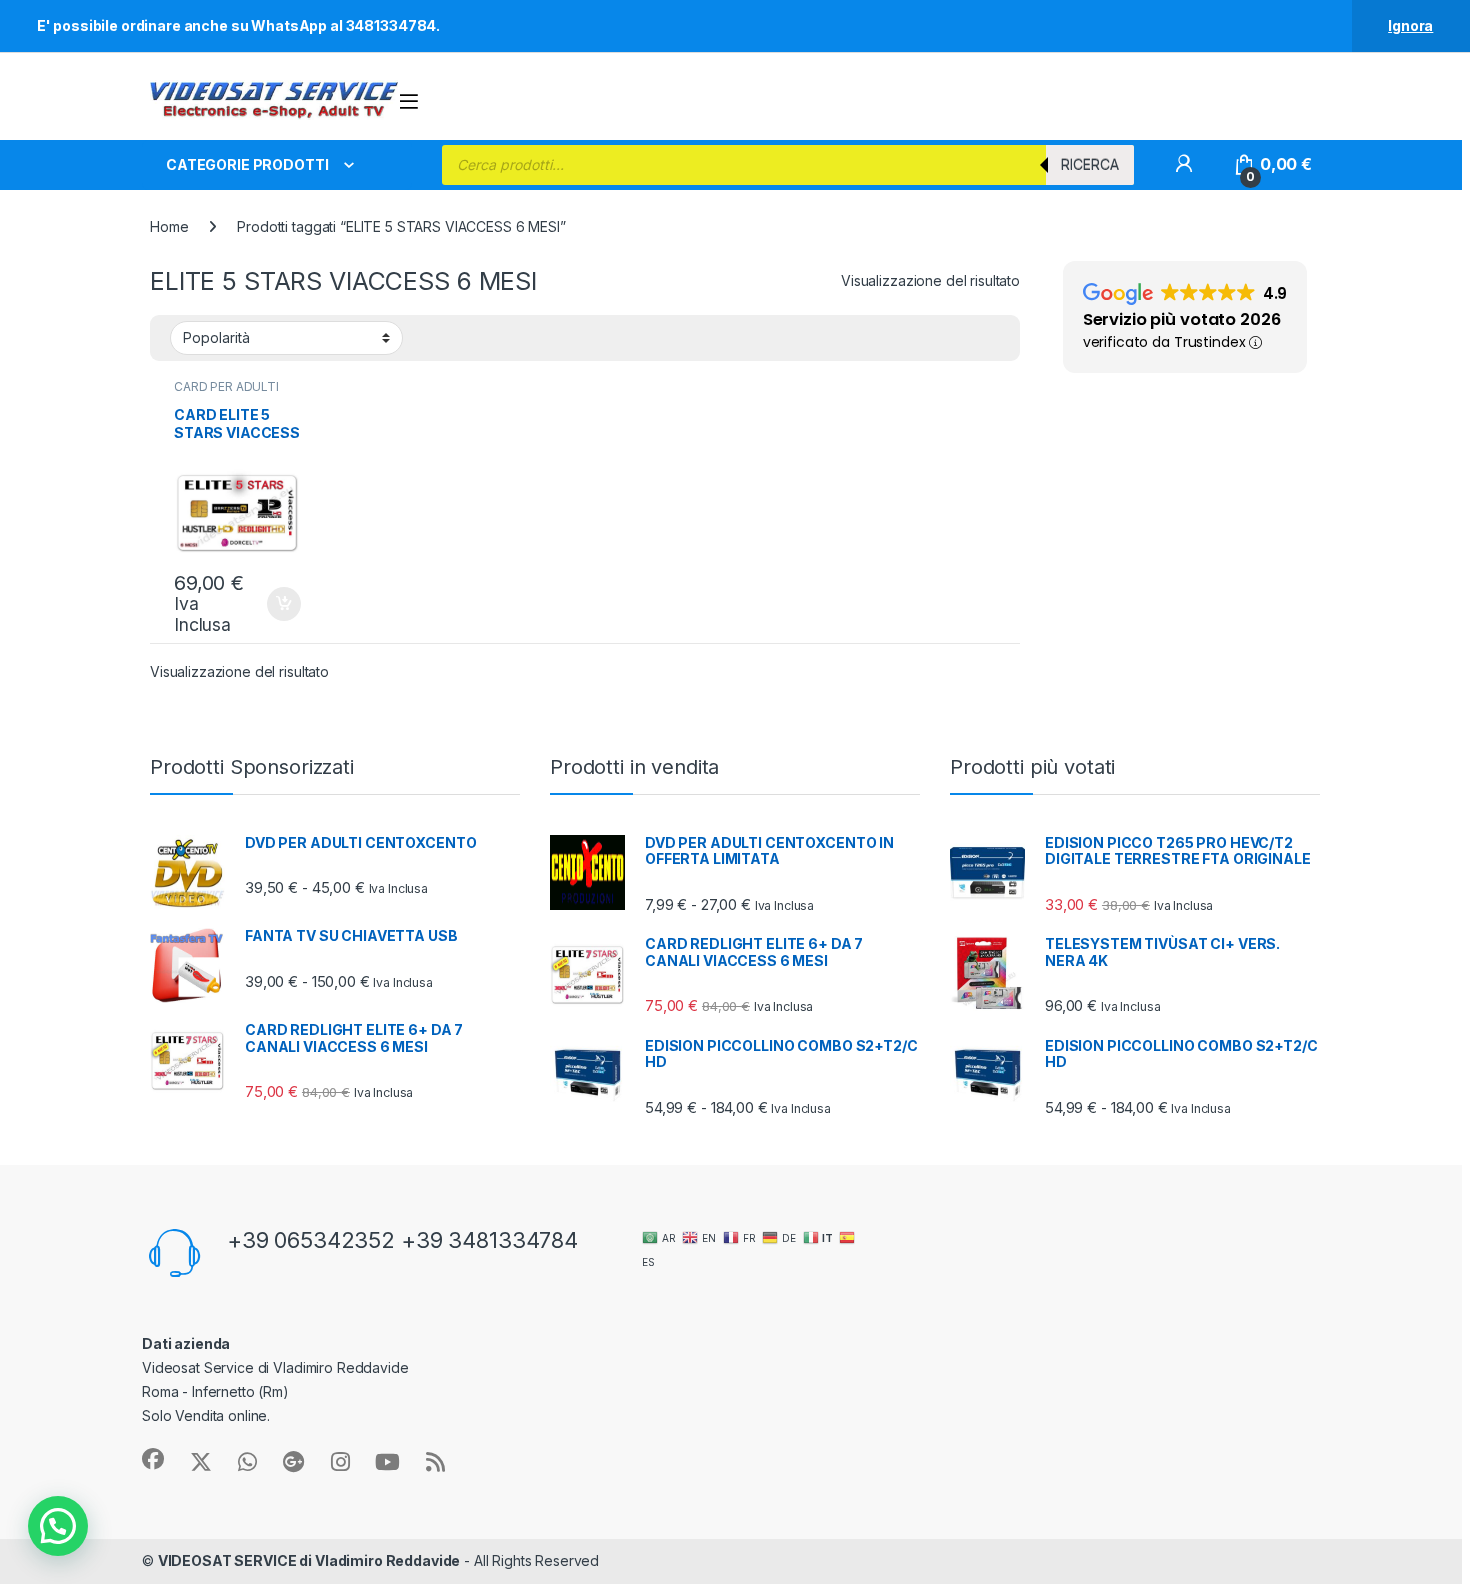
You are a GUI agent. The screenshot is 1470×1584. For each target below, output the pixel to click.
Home (169, 226)
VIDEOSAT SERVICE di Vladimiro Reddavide (309, 1560)
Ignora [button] (1410, 25)
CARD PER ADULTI (226, 386)
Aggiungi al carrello (272, 604)
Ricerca (1090, 164)
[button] (58, 1526)
